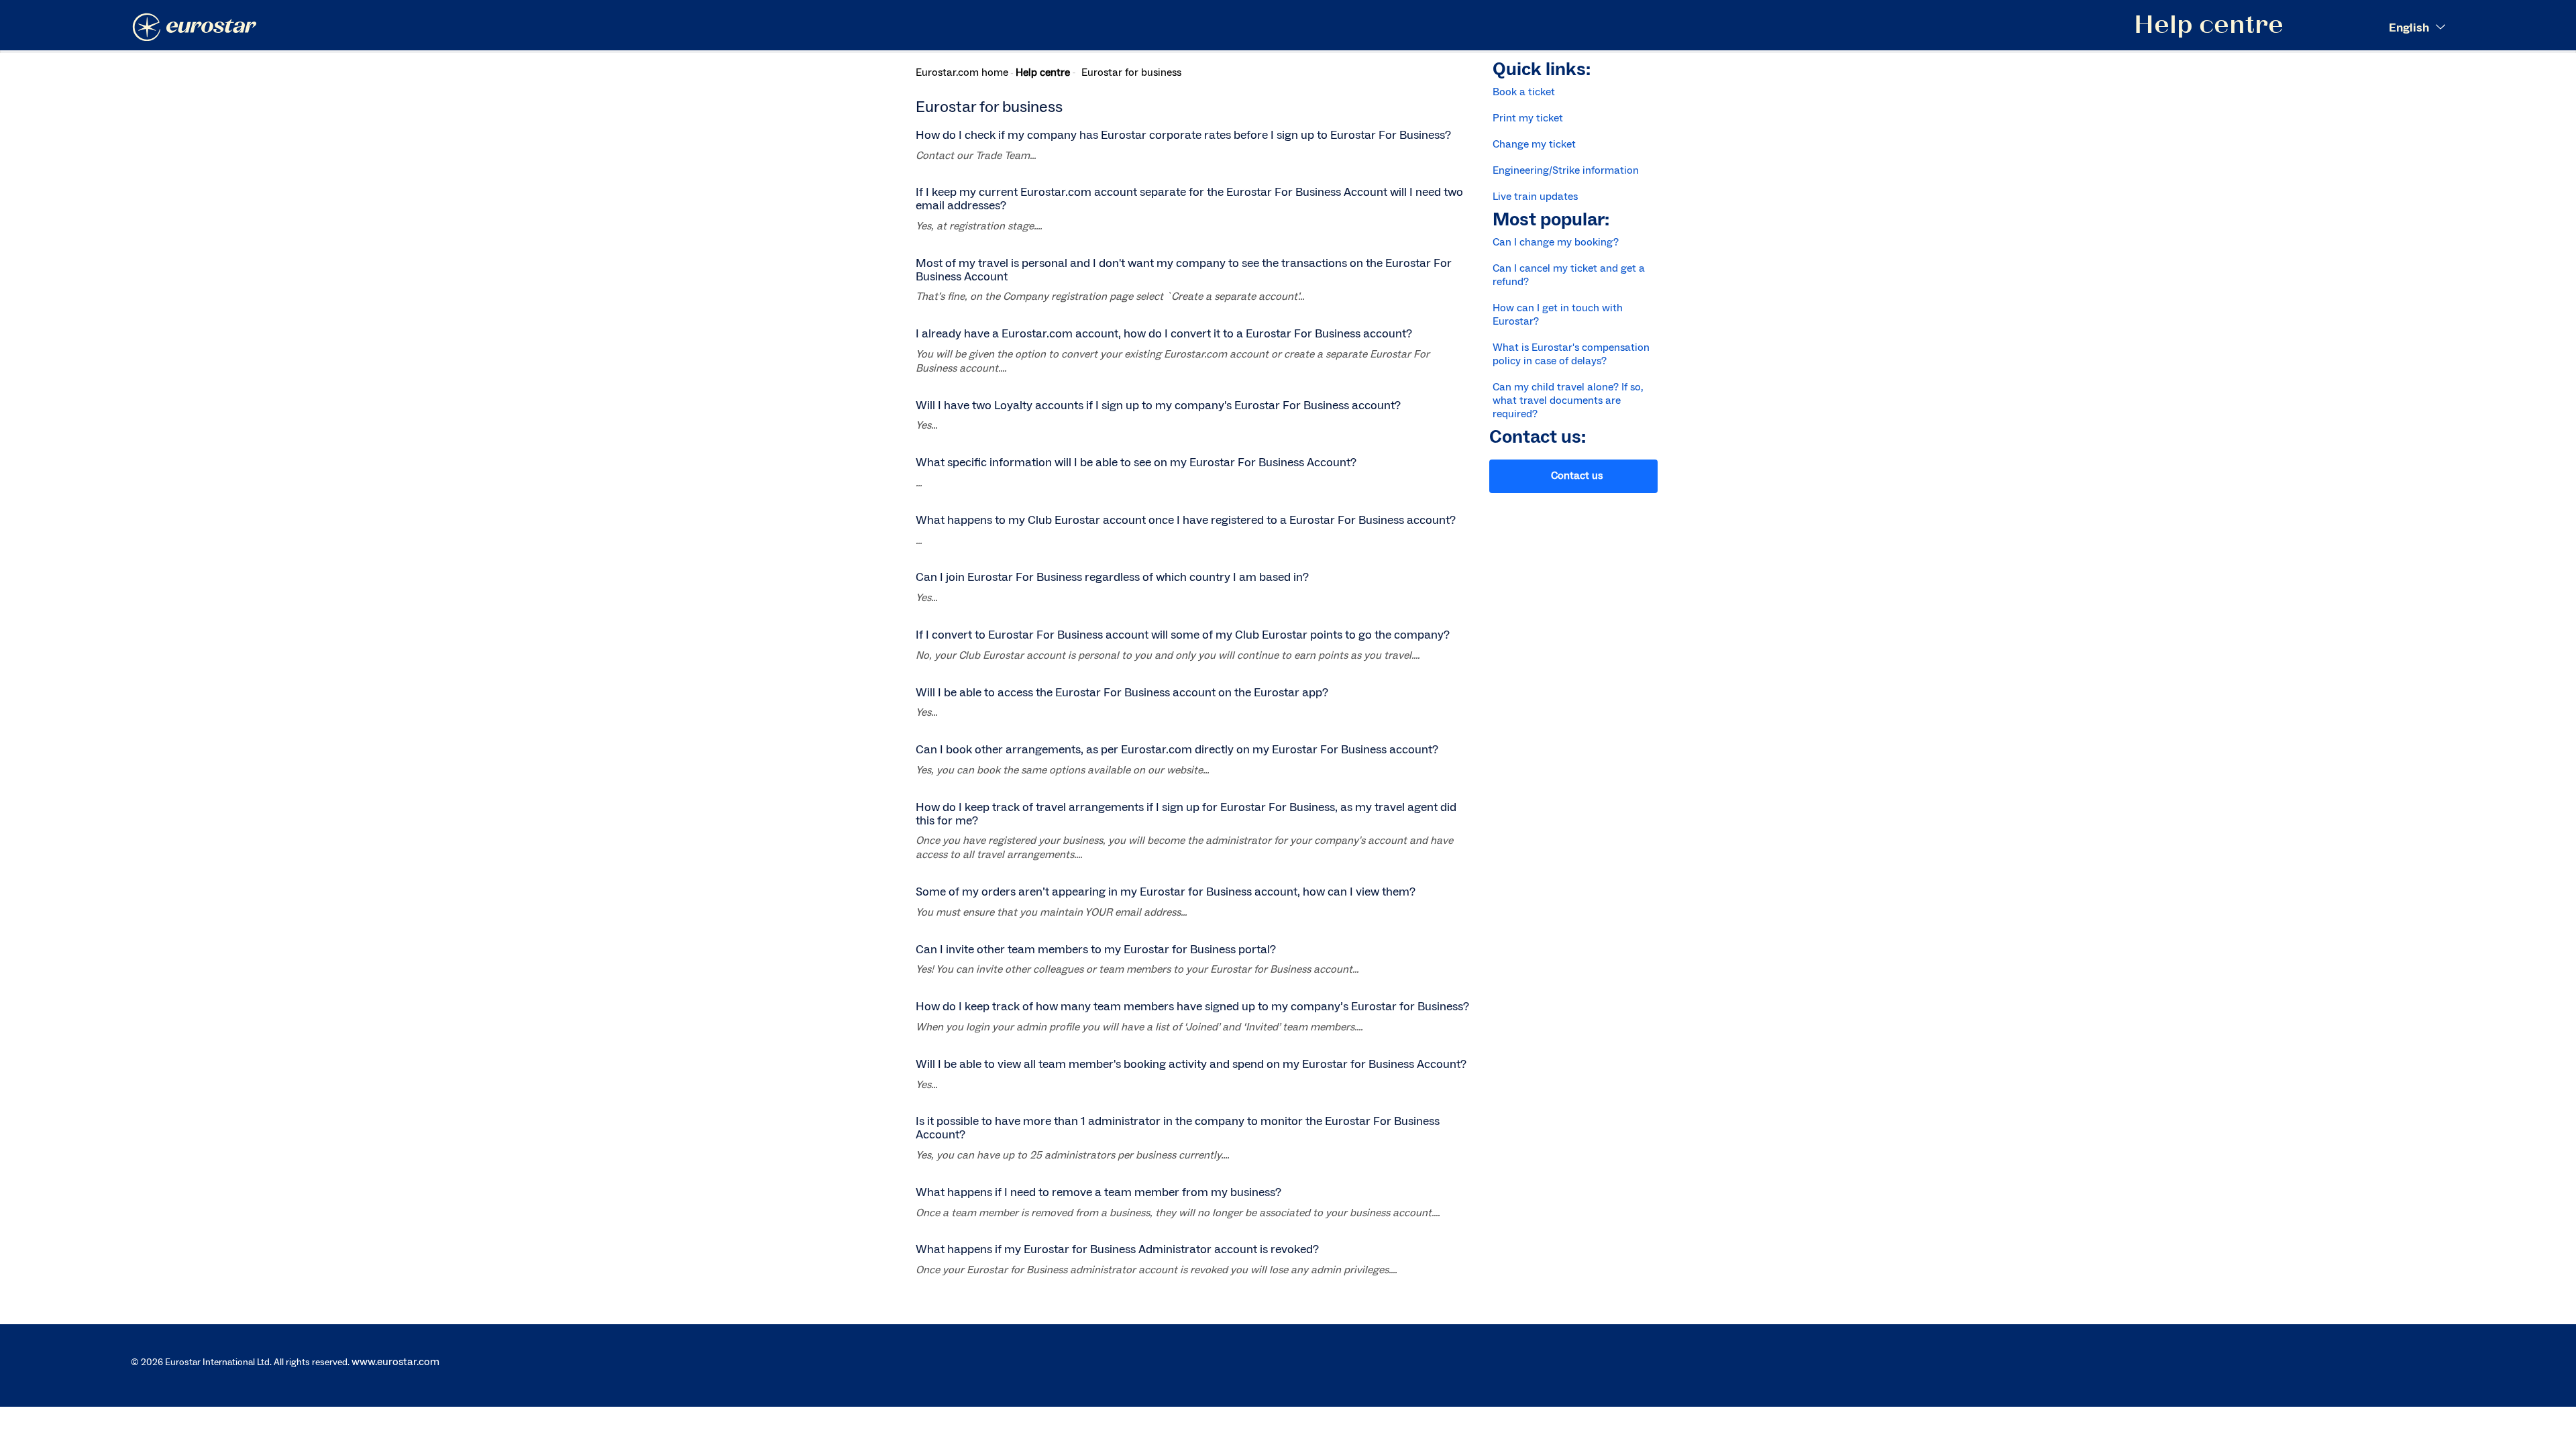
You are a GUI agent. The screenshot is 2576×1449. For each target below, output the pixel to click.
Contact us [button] (1577, 476)
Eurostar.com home (962, 72)
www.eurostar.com (395, 1362)
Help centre (1043, 72)
